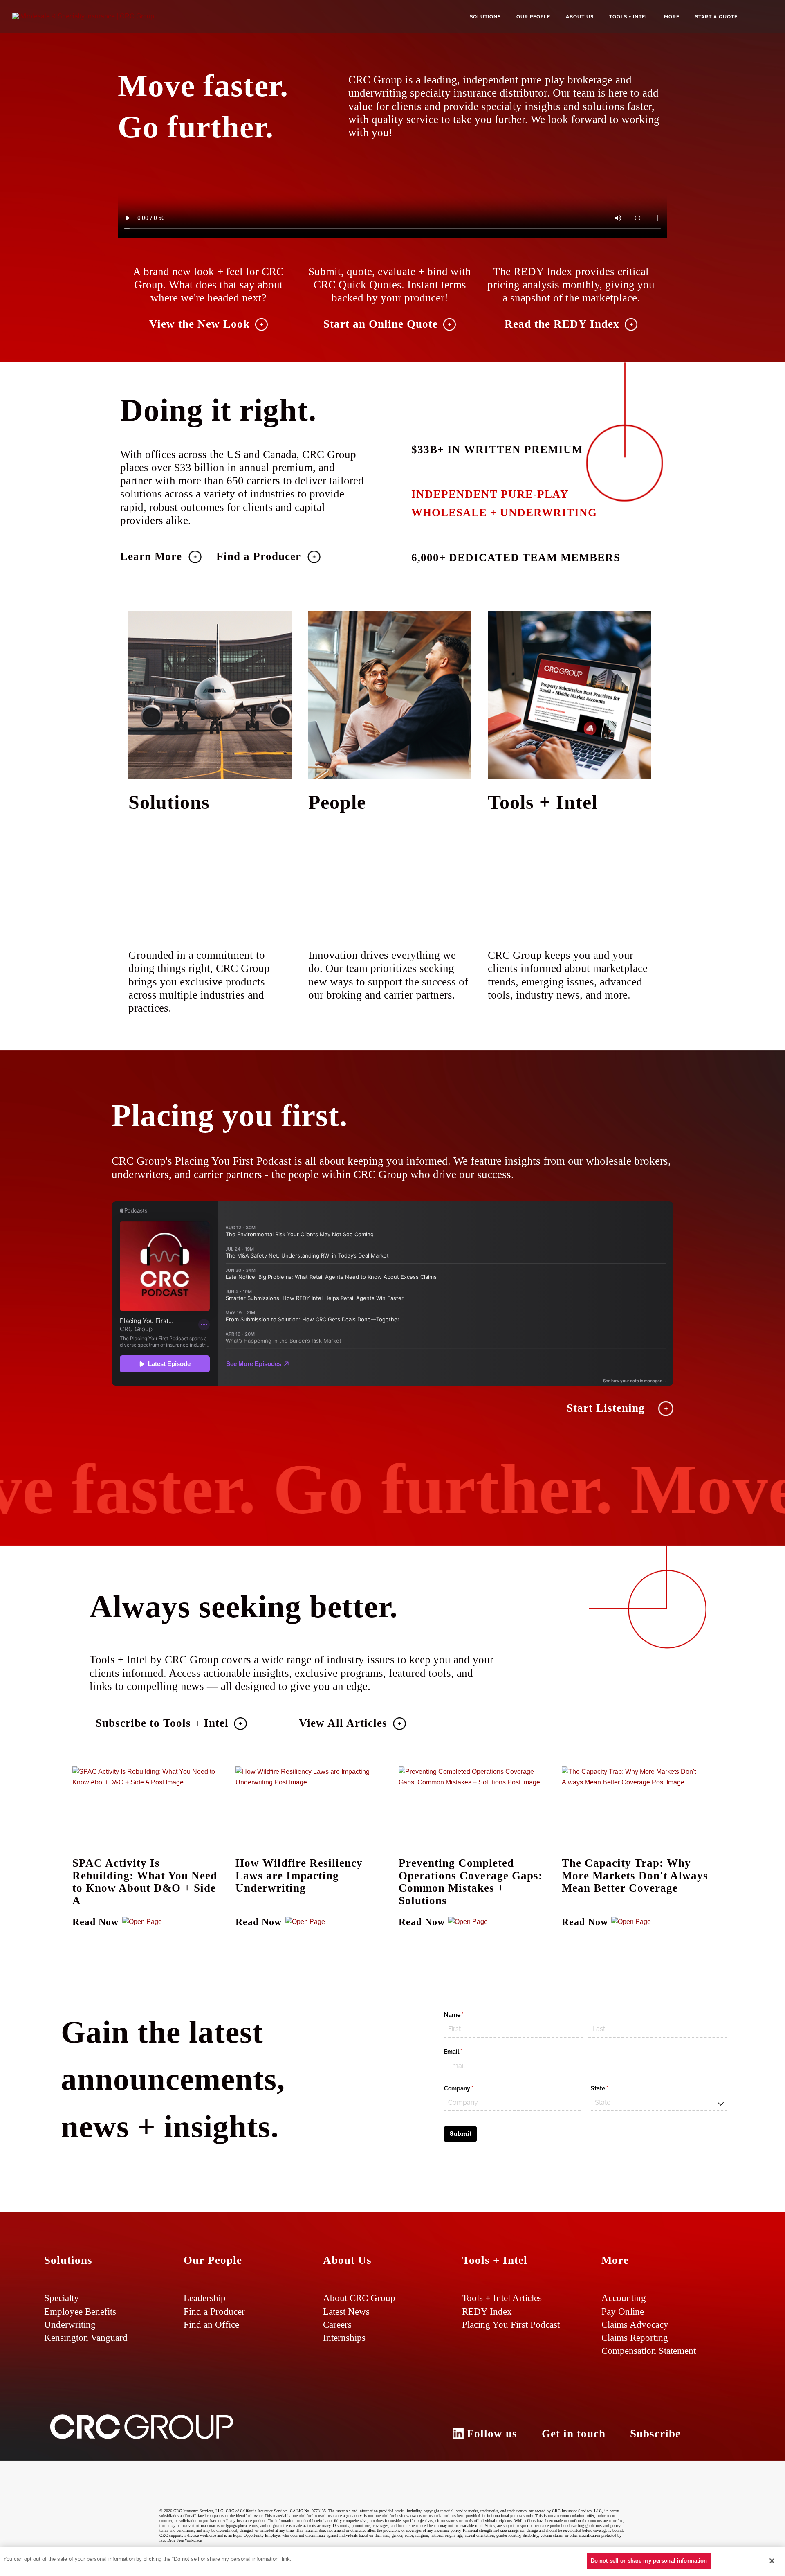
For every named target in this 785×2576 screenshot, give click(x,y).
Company (470, 2088)
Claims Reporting (635, 2338)
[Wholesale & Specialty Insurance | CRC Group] (83, 16)
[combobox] (659, 2103)
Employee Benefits (80, 2311)
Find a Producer (214, 2311)
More (672, 17)
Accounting (624, 2298)
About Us (580, 17)
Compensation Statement (649, 2351)
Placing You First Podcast (511, 2324)
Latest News (346, 2311)
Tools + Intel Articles (502, 2298)
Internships (344, 2338)
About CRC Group (359, 2298)
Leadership (205, 2298)
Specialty (62, 2298)
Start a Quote (716, 17)
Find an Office (211, 2324)
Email (465, 2052)
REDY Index (487, 2311)
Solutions (485, 17)
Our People (533, 17)
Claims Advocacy (635, 2324)
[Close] (772, 2561)
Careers (337, 2324)
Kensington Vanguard (86, 2338)
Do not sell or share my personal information (649, 2561)
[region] (392, 2561)
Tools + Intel (629, 17)
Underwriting (70, 2324)
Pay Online (623, 2311)
